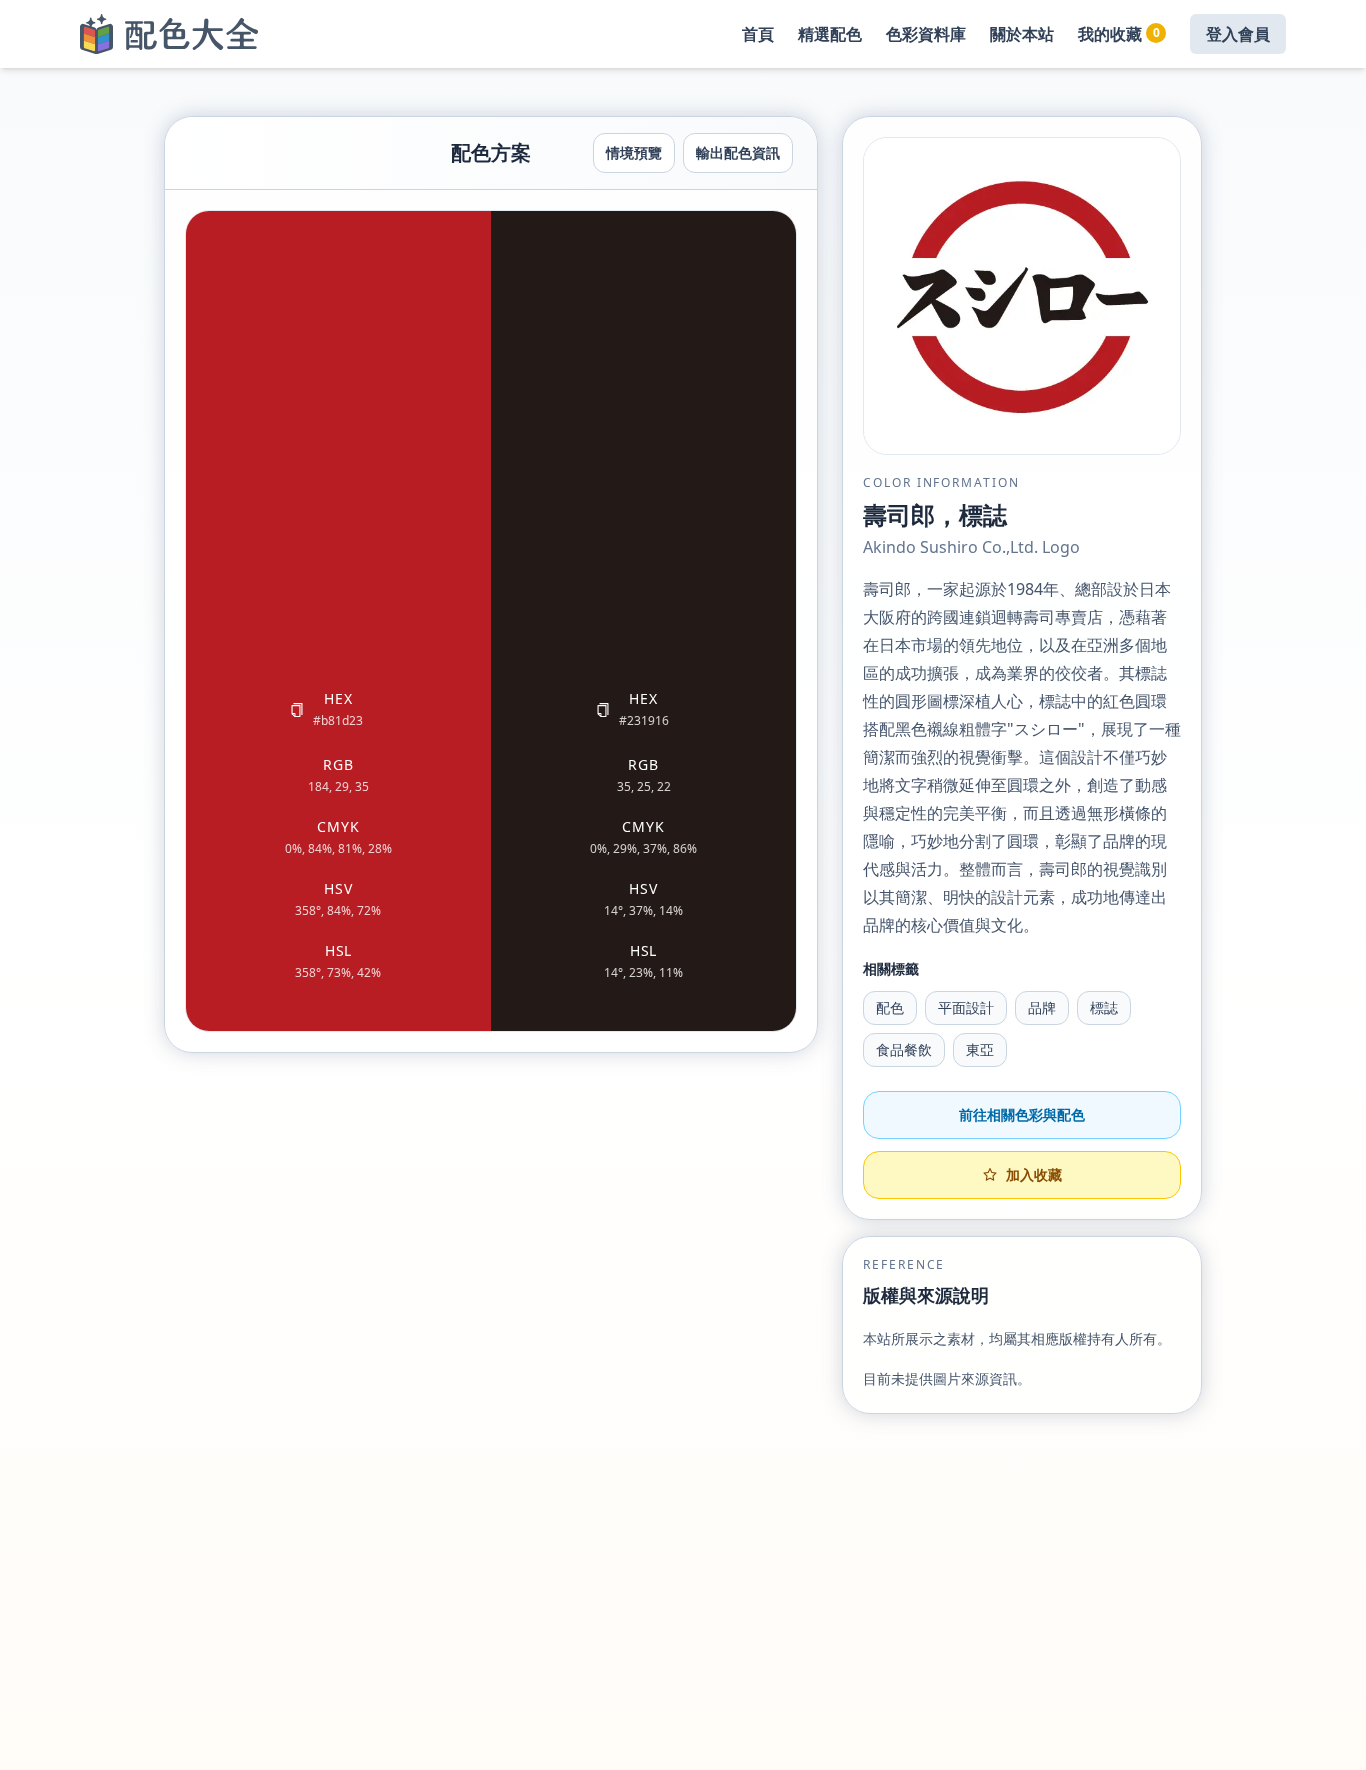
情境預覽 (634, 152)
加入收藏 (1034, 1174)
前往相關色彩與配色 (1022, 1114)
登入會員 (1238, 34)
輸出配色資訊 (738, 152)
